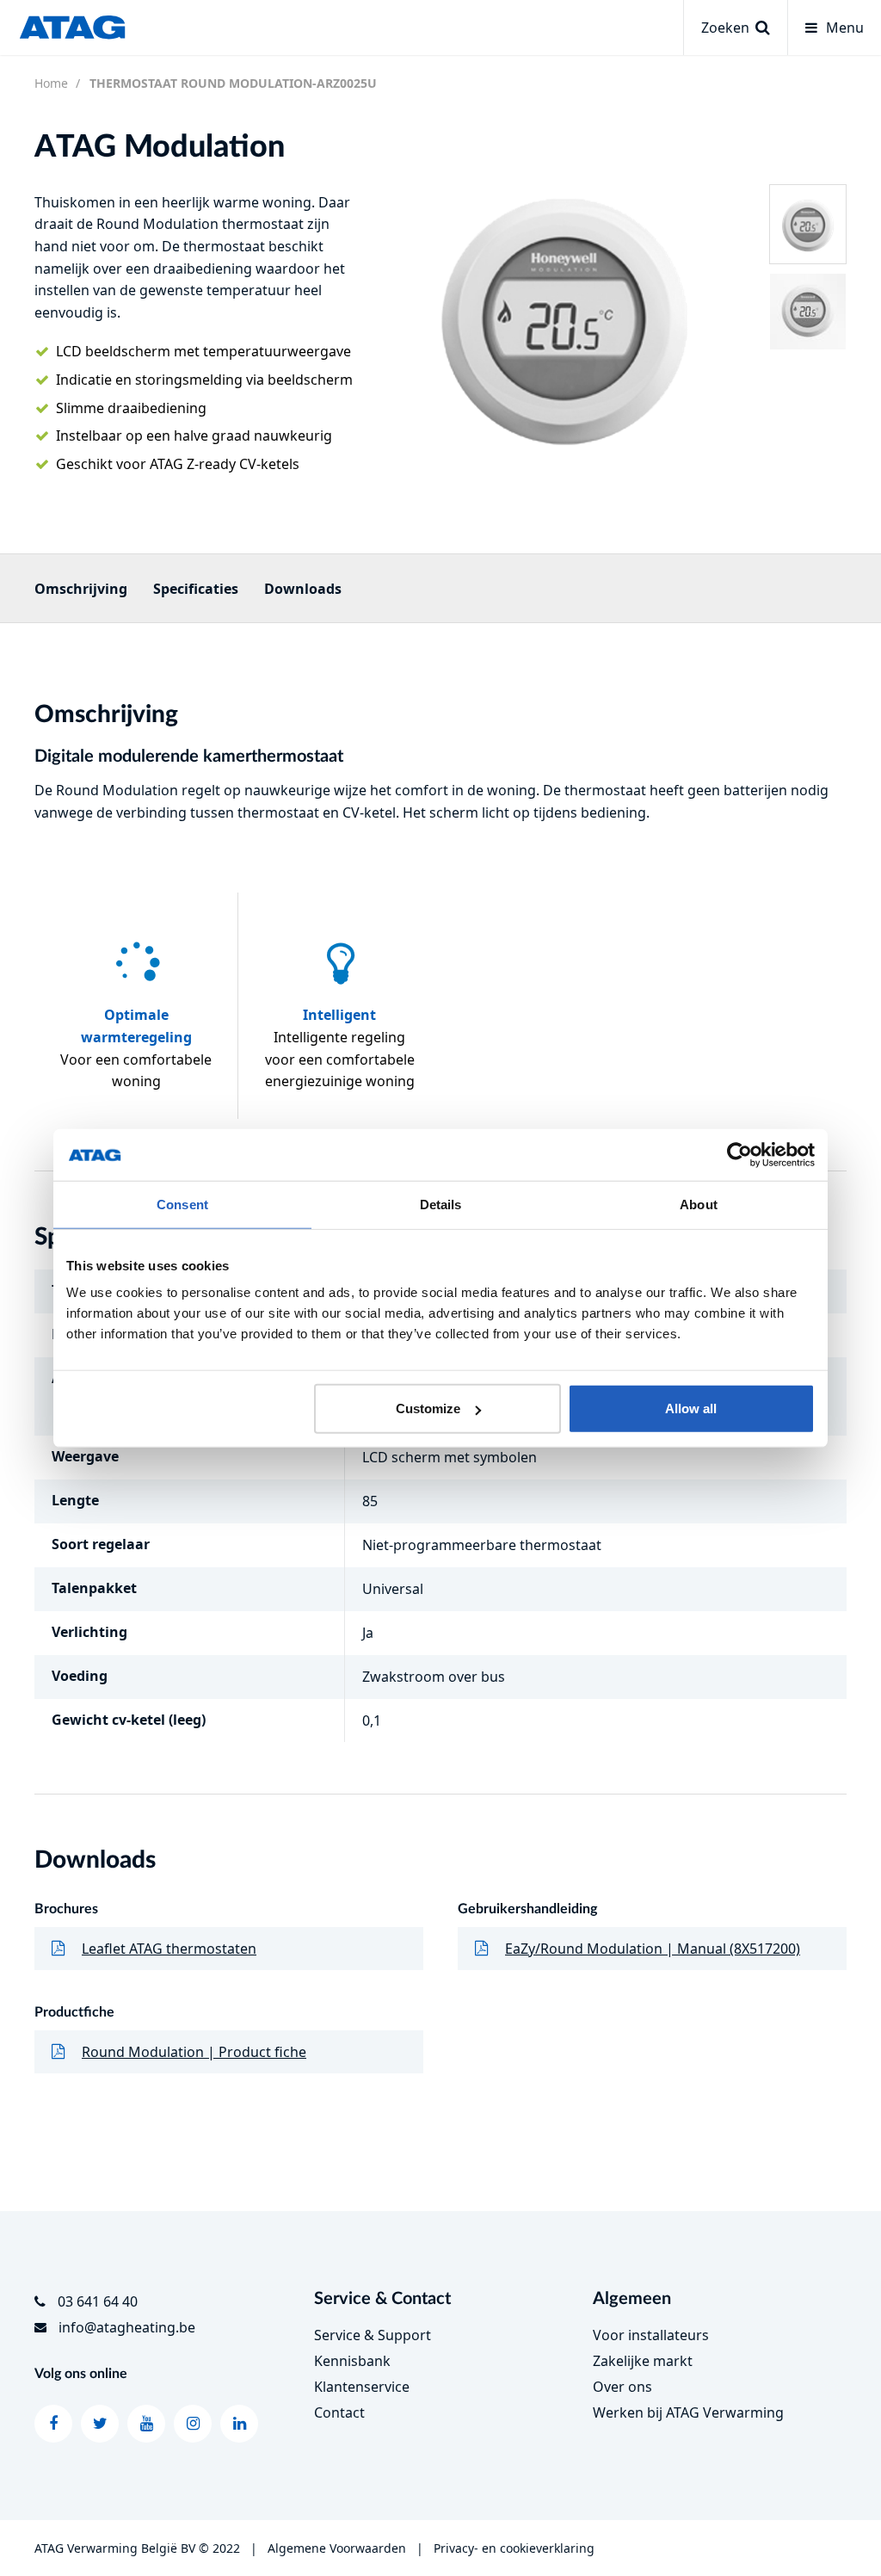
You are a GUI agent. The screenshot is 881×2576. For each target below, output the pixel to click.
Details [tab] (441, 1204)
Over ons (622, 2387)
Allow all (691, 1408)
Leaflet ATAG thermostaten (169, 1949)
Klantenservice (362, 2387)
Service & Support (373, 2335)
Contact (339, 2412)
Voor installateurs (651, 2335)
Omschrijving (81, 589)
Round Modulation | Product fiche (194, 2052)
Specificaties (196, 589)
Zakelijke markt (643, 2361)
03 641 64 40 (98, 2301)
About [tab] (699, 1204)
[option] (564, 315)
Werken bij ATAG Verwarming (688, 2412)
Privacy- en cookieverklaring (514, 2548)
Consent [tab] (182, 1204)
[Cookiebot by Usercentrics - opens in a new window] (739, 1154)
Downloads (303, 589)
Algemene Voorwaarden (337, 2548)
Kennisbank (352, 2361)
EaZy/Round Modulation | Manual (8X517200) (653, 1949)
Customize (428, 1408)
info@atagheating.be (127, 2327)
